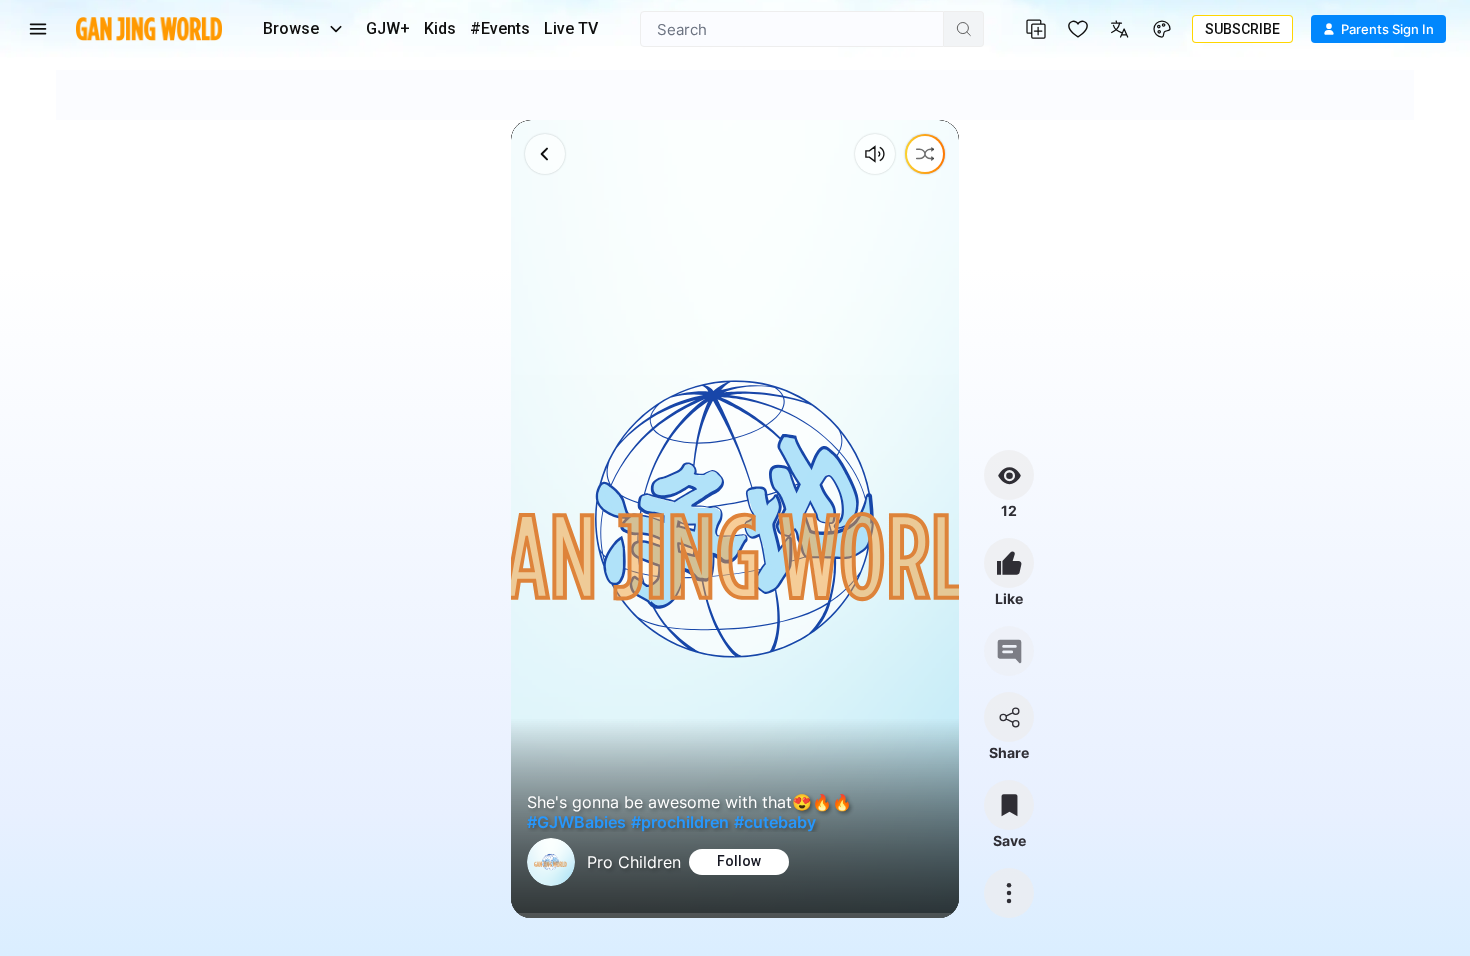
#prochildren (680, 822)
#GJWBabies (576, 822)
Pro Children (634, 862)
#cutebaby (775, 822)
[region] (735, 519)
